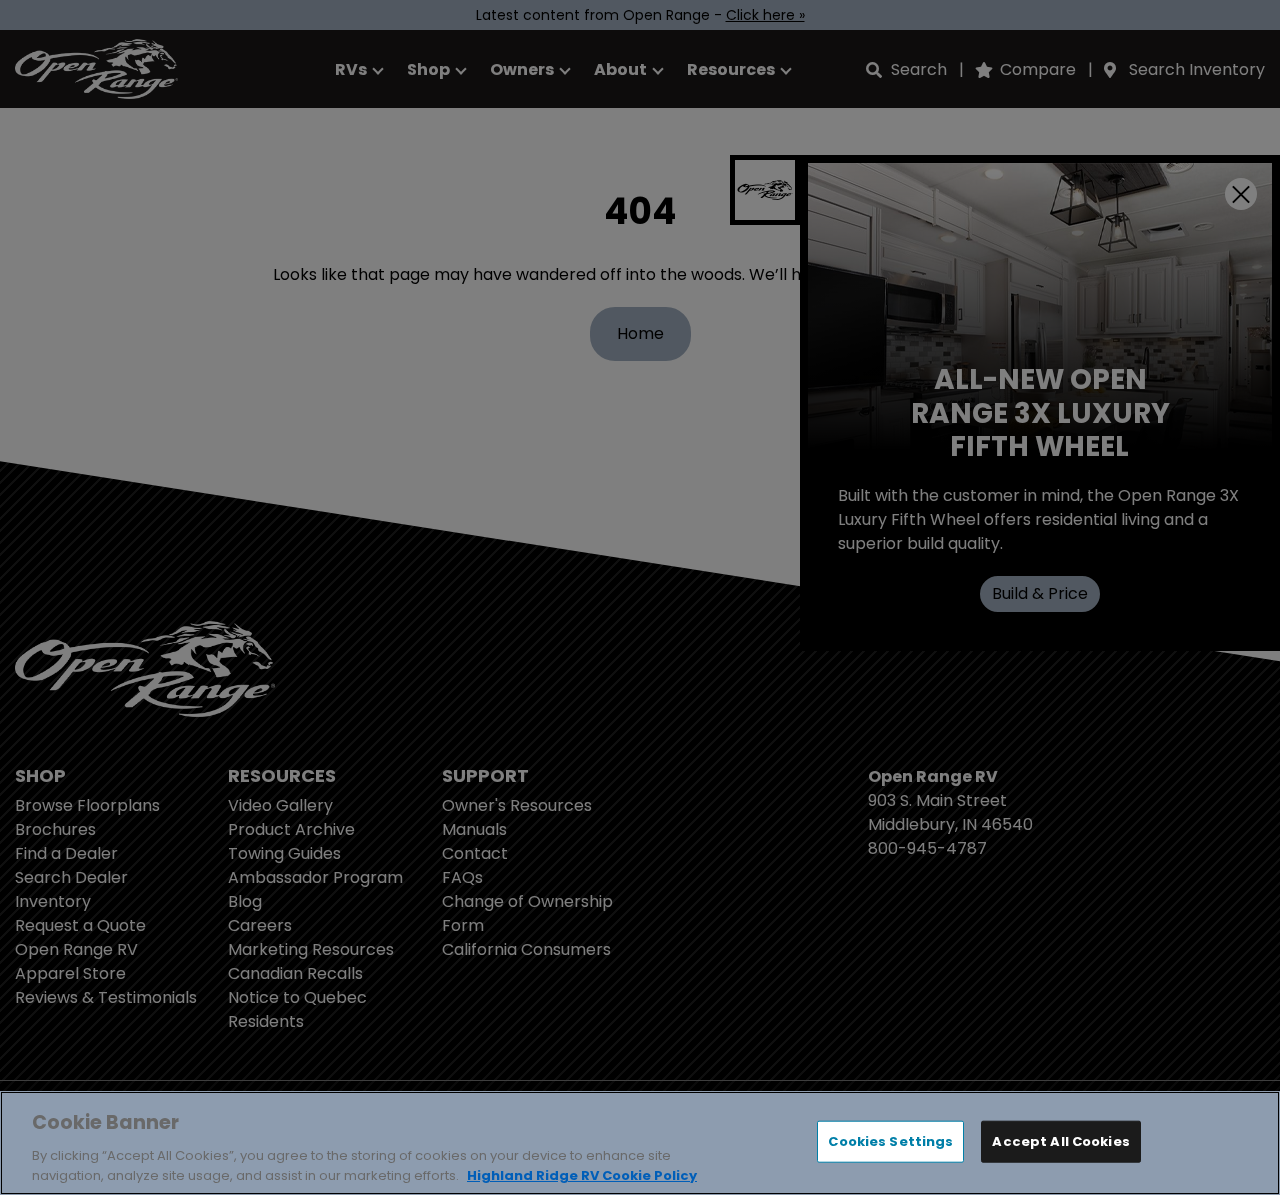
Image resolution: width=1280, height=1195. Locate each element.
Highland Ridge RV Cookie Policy (582, 1174)
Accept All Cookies (1060, 1141)
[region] (640, 1143)
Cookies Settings (890, 1141)
